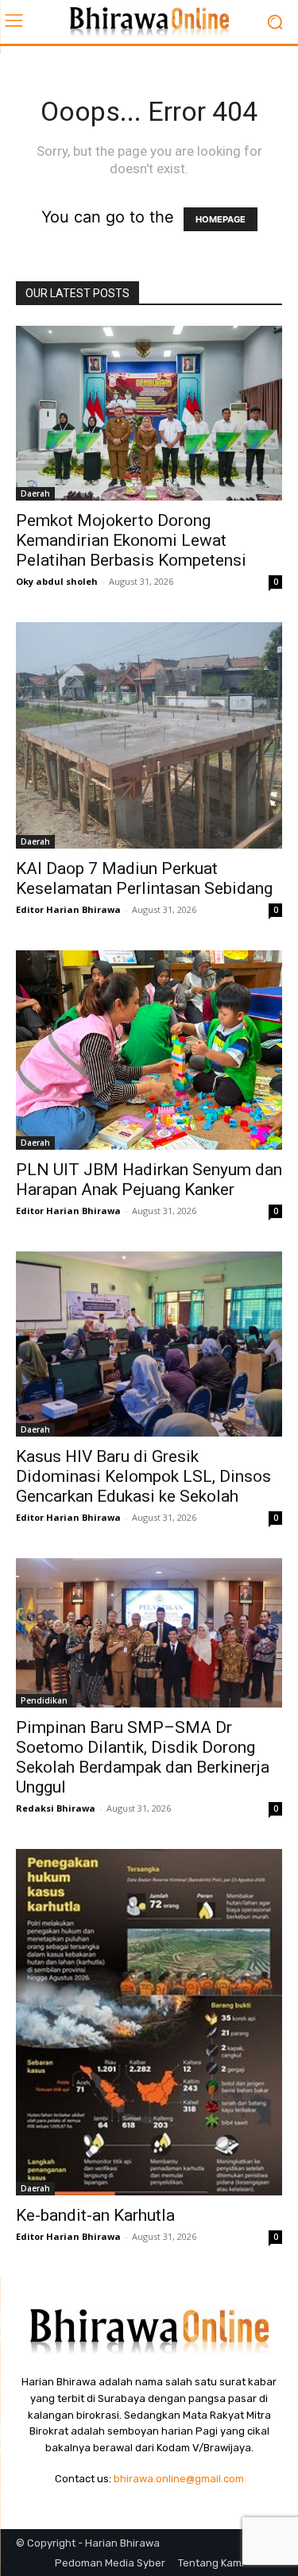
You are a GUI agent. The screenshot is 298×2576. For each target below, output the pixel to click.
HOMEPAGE (221, 219)
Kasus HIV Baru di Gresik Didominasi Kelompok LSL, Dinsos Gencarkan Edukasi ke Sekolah (143, 1476)
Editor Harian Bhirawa (68, 909)
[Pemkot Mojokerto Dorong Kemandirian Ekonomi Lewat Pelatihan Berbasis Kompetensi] (149, 413)
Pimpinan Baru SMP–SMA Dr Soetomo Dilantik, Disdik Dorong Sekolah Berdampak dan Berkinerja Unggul (143, 1757)
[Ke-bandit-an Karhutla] (149, 2022)
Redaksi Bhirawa (56, 1808)
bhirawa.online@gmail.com (179, 2479)
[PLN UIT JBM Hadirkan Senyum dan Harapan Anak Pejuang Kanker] (149, 1050)
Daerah (35, 493)
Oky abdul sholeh (57, 581)
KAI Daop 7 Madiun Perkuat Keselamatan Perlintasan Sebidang (144, 878)
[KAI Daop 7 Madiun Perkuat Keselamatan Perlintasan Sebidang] (149, 736)
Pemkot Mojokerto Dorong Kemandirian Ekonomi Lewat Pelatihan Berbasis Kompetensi (131, 540)
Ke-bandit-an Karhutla (95, 2215)
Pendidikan (44, 1700)
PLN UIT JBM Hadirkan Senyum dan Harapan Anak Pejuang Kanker (149, 1180)
